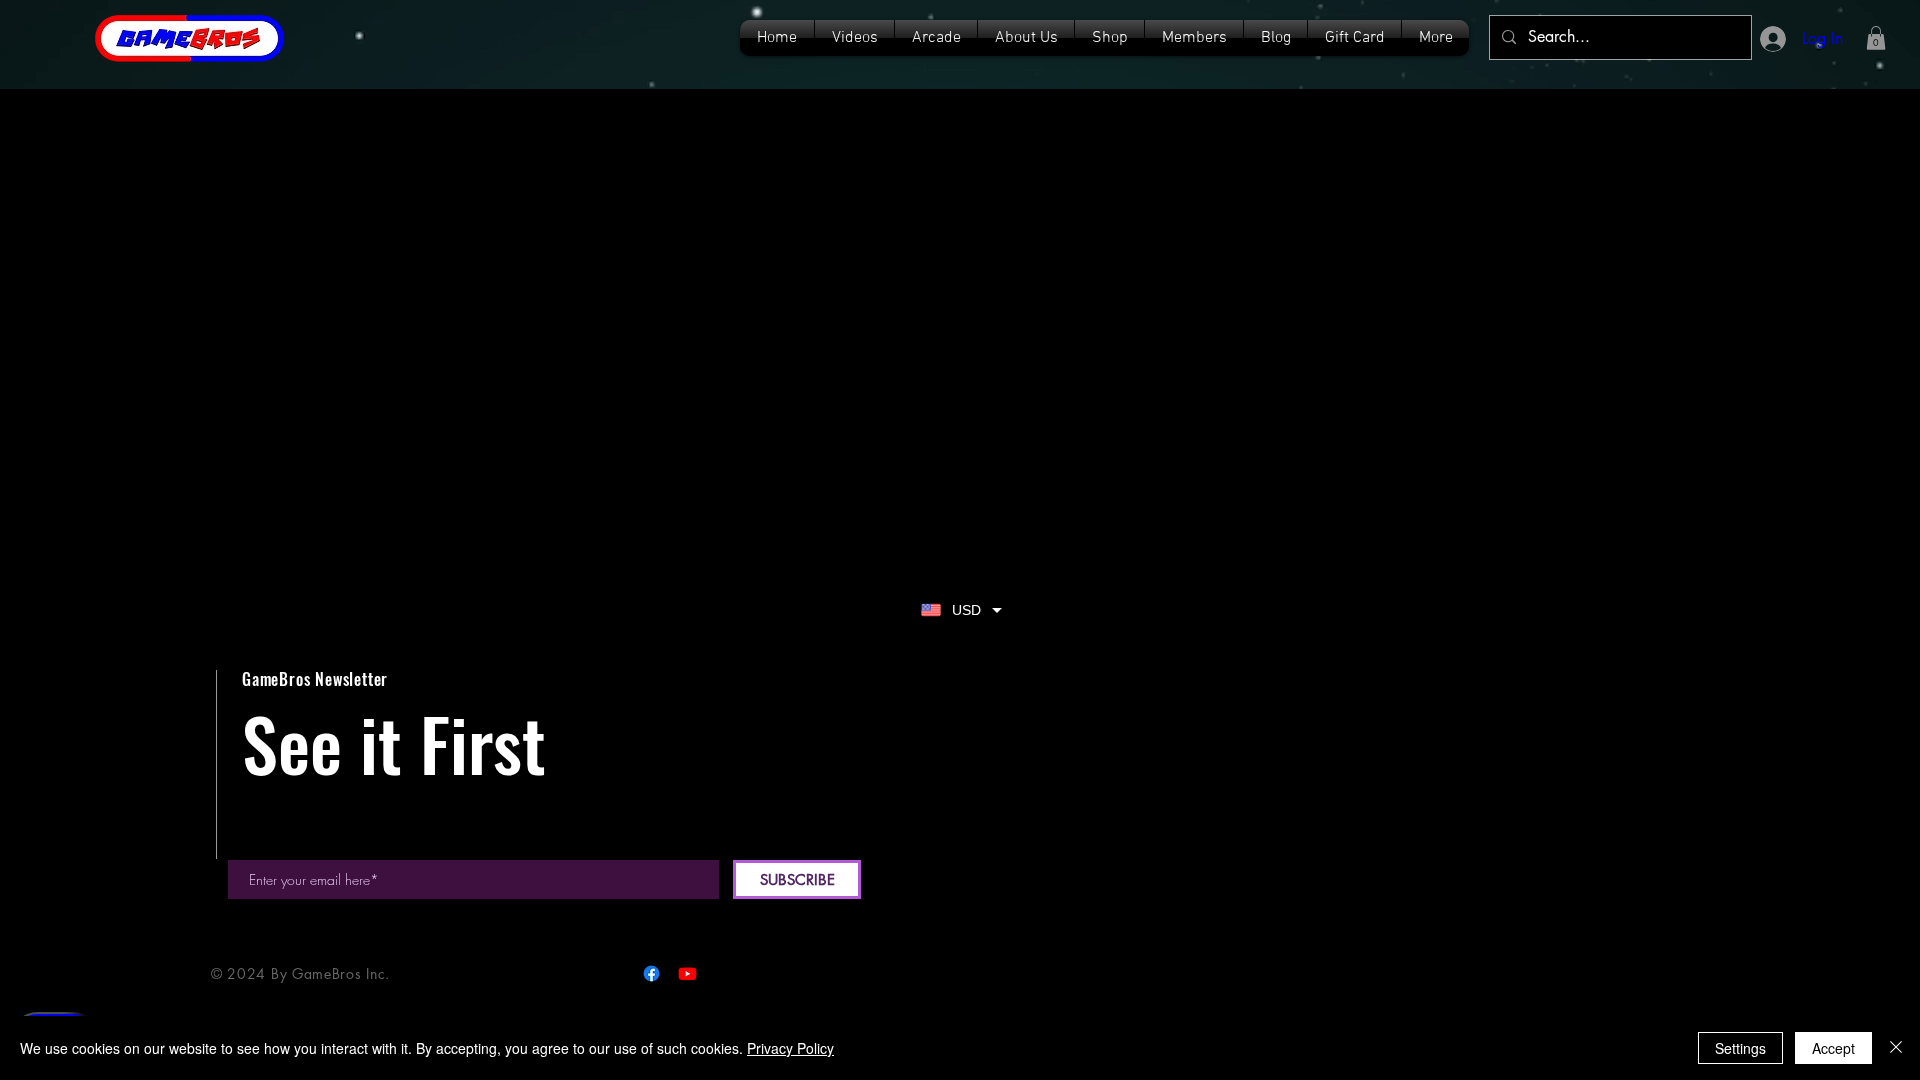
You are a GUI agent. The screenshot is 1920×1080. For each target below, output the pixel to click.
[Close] (1896, 1048)
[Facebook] (651, 973)
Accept (1833, 1048)
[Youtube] (687, 973)
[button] (1876, 38)
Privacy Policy (790, 1048)
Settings (1740, 1048)
